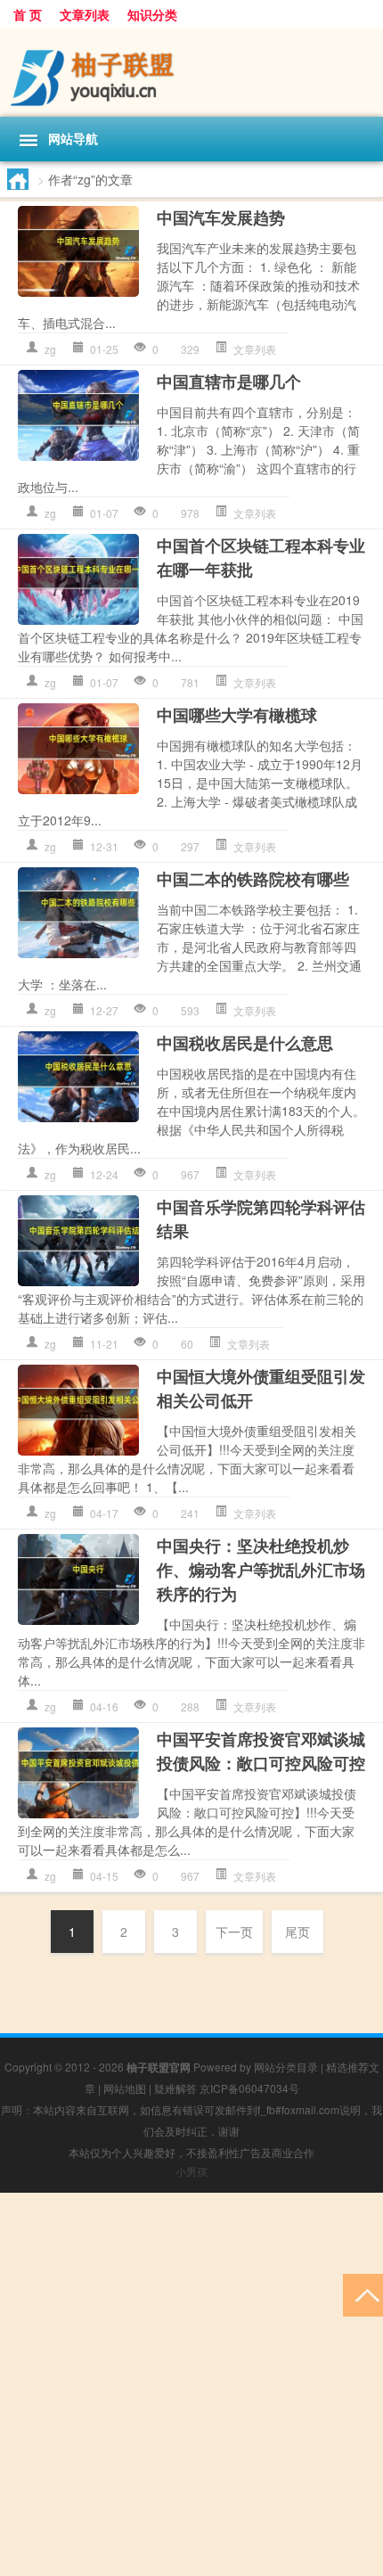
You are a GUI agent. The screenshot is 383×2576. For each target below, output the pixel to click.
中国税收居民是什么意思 (245, 1043)
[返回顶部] (363, 2294)
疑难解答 (175, 2088)
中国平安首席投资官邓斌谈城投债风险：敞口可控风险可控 (261, 1751)
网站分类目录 (286, 2067)
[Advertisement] (191, 2384)
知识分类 (152, 14)
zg (50, 349)
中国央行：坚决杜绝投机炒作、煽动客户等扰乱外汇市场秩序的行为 (261, 1570)
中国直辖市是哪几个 (229, 381)
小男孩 (191, 2171)
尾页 (297, 1932)
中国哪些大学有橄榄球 (237, 715)
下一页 (234, 1932)
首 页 (28, 14)
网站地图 (125, 2088)
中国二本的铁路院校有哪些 (253, 879)
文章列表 (85, 14)
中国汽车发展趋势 (221, 217)
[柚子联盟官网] (191, 73)
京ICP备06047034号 (249, 2088)
